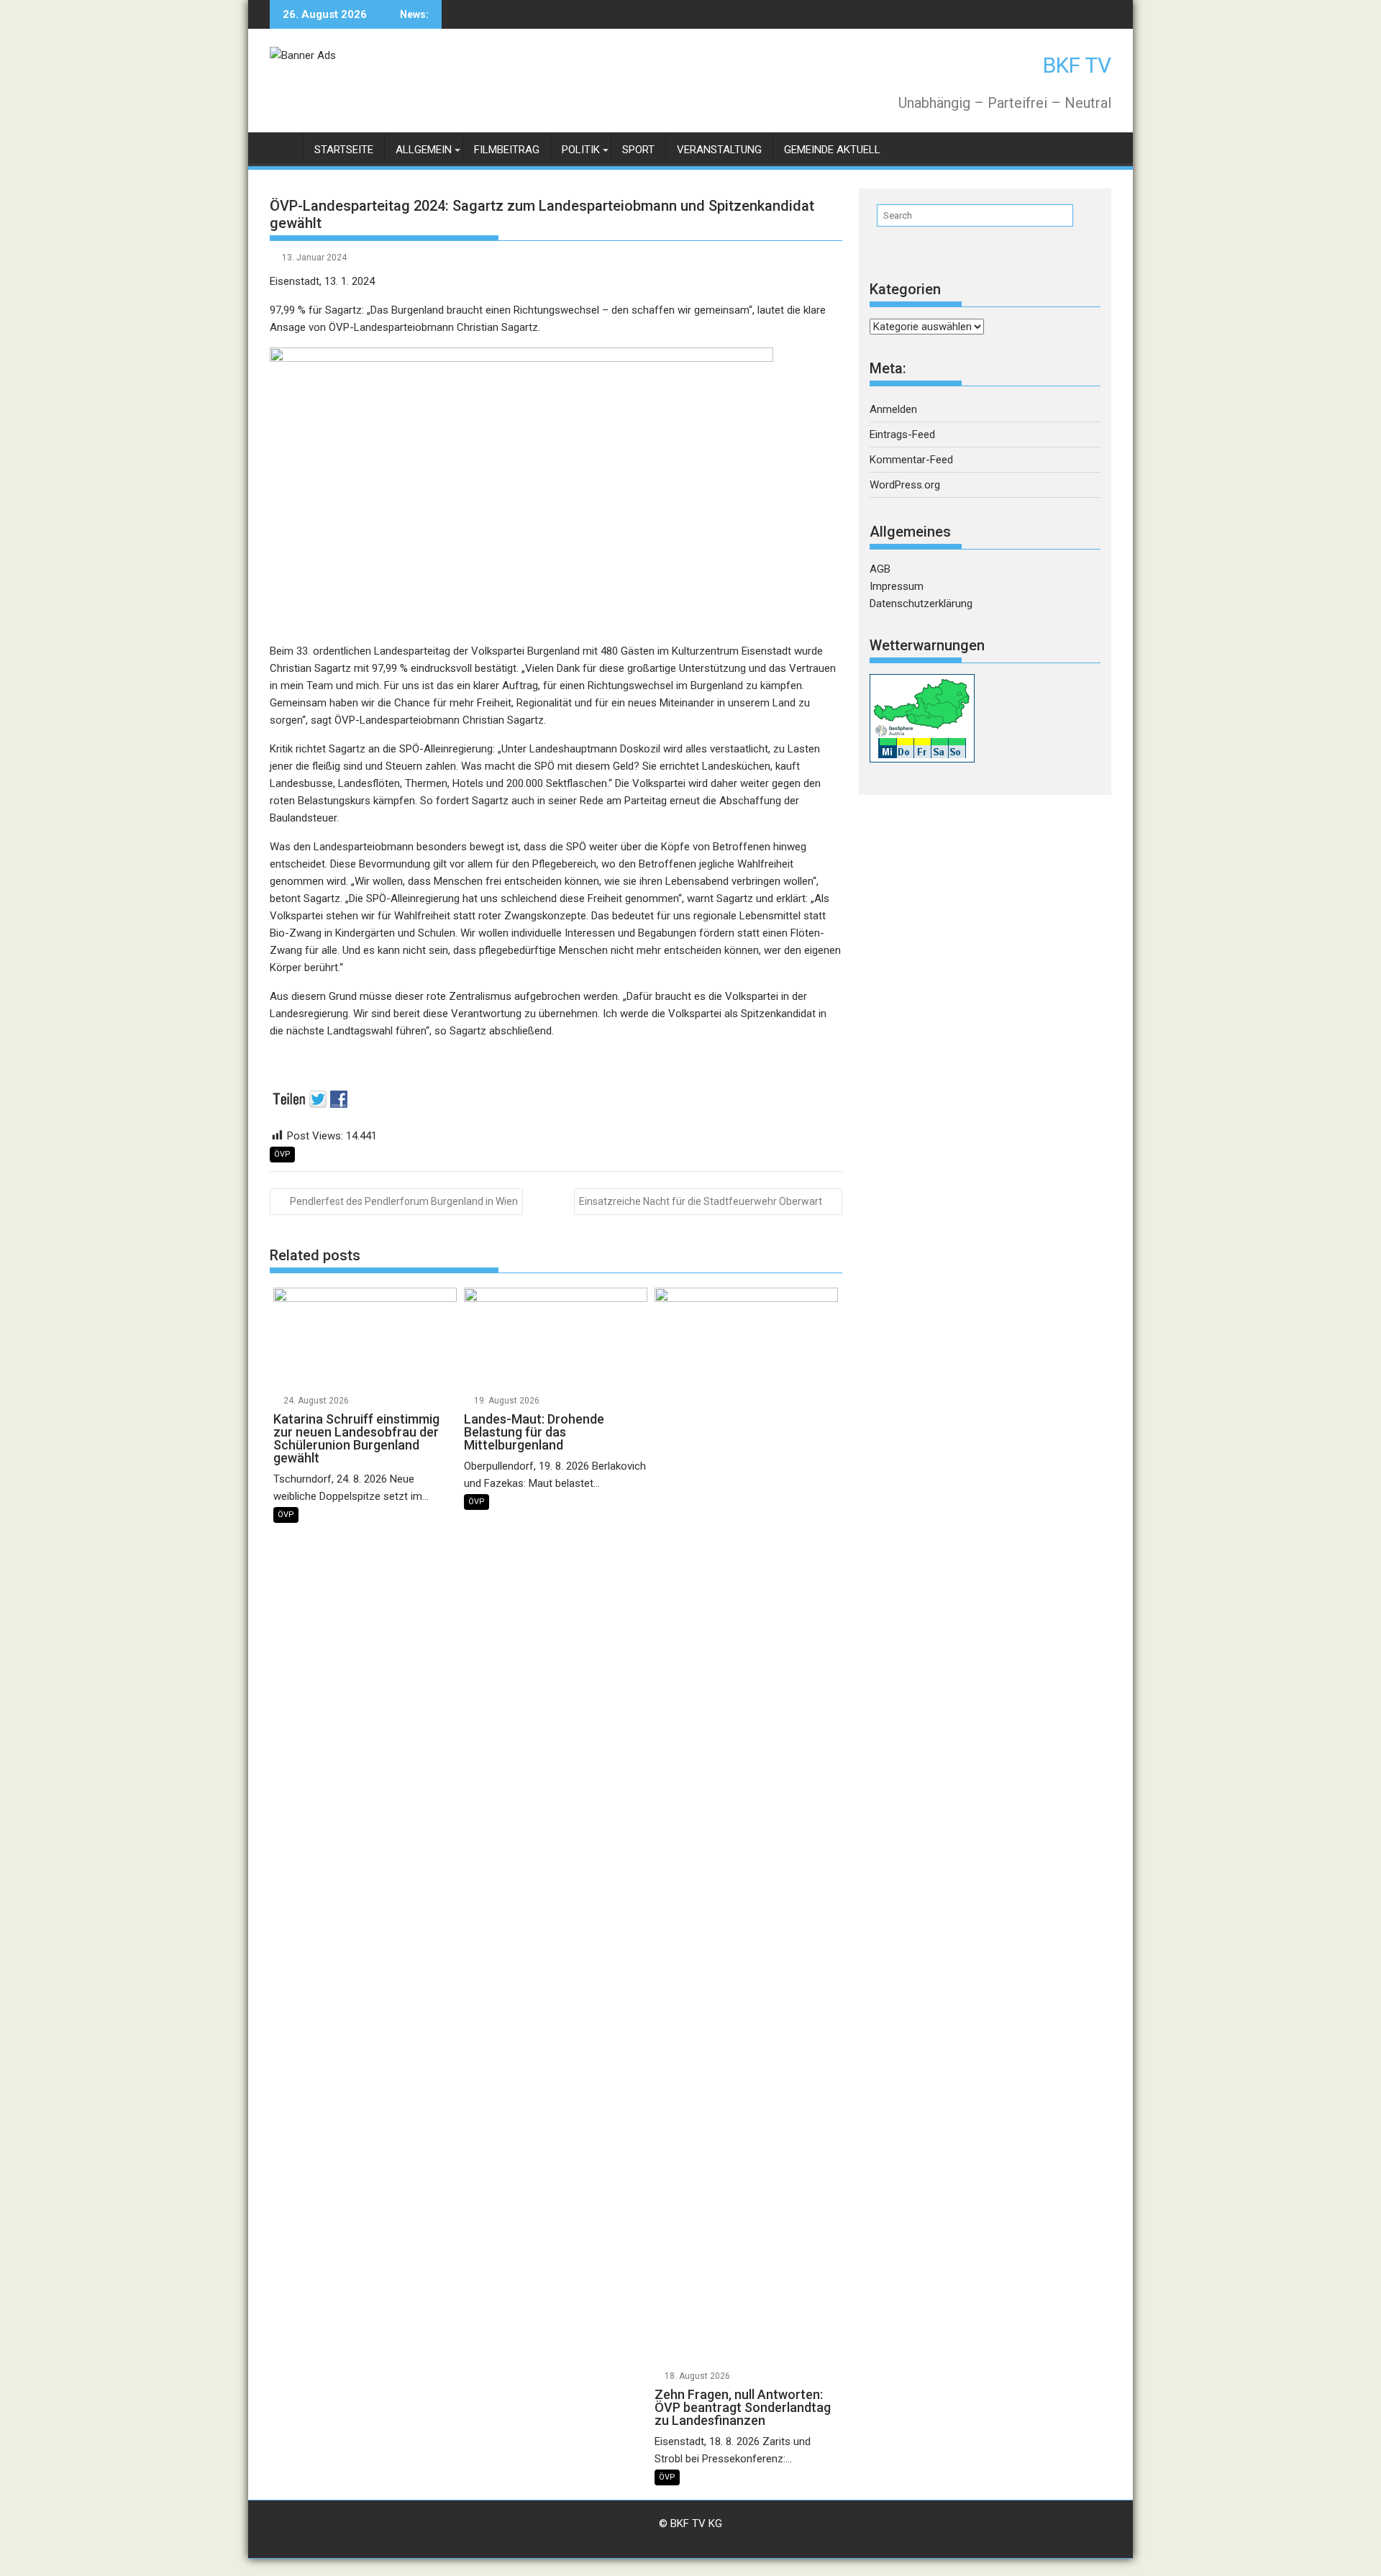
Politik (581, 150)
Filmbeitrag (507, 150)
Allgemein (424, 150)
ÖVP (282, 1154)
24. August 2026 (316, 1401)
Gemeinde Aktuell (832, 150)
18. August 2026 (697, 2376)
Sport (638, 150)
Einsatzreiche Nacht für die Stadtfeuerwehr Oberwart (701, 1201)
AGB (880, 569)
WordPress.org (905, 485)
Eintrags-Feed (902, 434)
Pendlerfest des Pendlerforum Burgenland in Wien (404, 1201)
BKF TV (1077, 65)
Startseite (344, 150)
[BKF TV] (284, 147)
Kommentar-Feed (911, 460)
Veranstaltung (719, 150)
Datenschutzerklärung (921, 604)
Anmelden (893, 409)
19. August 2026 (507, 1401)
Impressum (897, 586)
